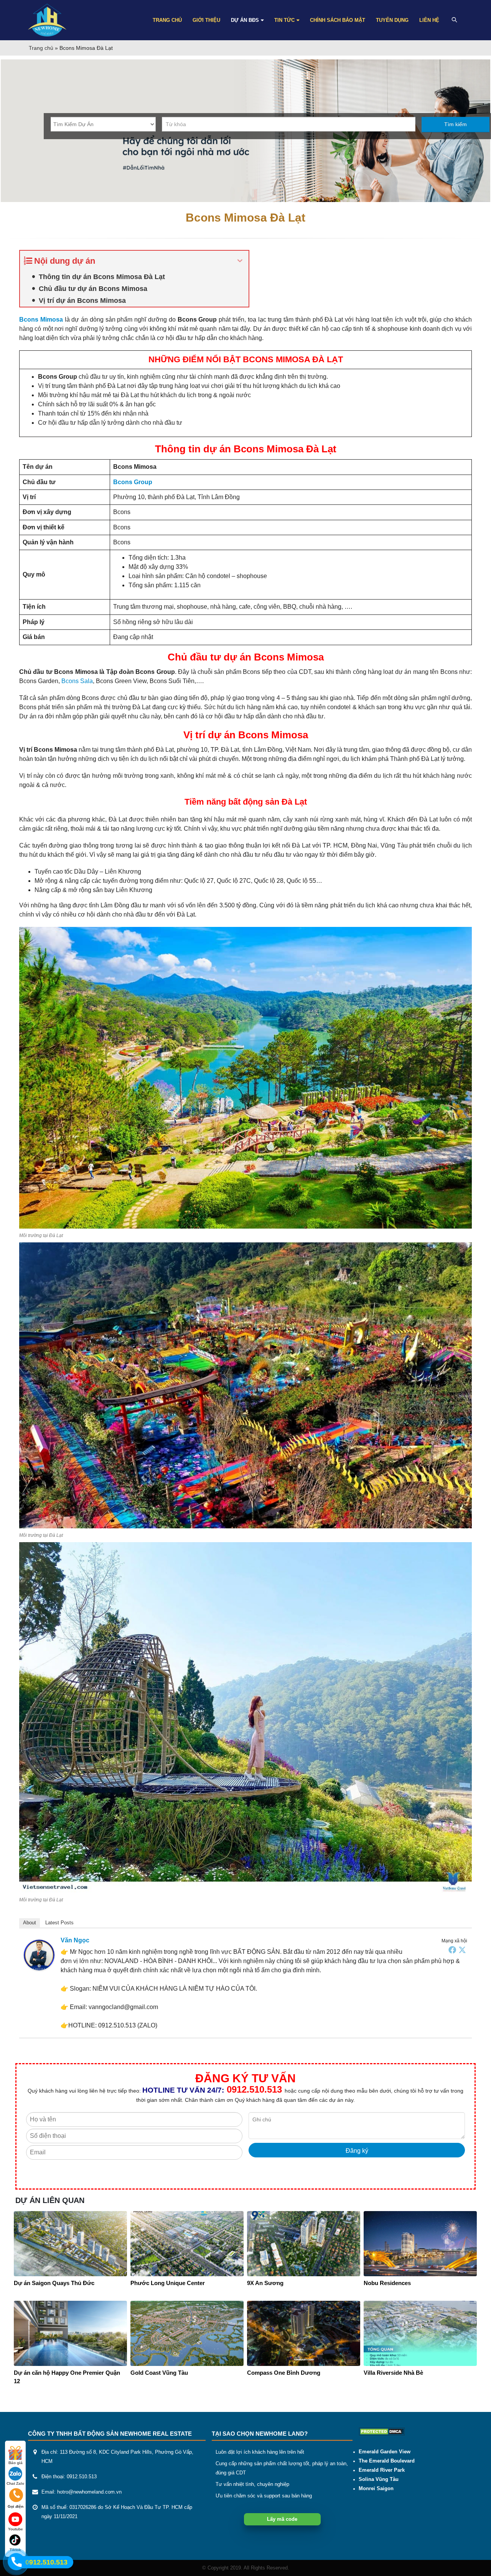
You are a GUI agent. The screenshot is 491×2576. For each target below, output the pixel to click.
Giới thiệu (206, 20)
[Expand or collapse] (240, 261)
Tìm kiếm (456, 124)
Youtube (16, 2529)
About (30, 1923)
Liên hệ (429, 20)
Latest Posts (59, 1923)
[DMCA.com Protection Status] (382, 2431)
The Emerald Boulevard (387, 2461)
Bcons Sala (77, 681)
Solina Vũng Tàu (379, 2479)
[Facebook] (452, 1950)
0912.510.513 (254, 2089)
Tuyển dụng (392, 20)
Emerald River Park (382, 2470)
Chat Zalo (15, 2483)
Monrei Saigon (376, 2489)
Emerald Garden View (385, 2452)
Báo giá (16, 2463)
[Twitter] (462, 1950)
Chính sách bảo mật (338, 20)
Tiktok (15, 2550)
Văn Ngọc (75, 1940)
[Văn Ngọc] (39, 1954)
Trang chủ (167, 20)
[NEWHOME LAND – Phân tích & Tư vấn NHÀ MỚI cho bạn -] (47, 20)
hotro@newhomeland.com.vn (89, 2492)
